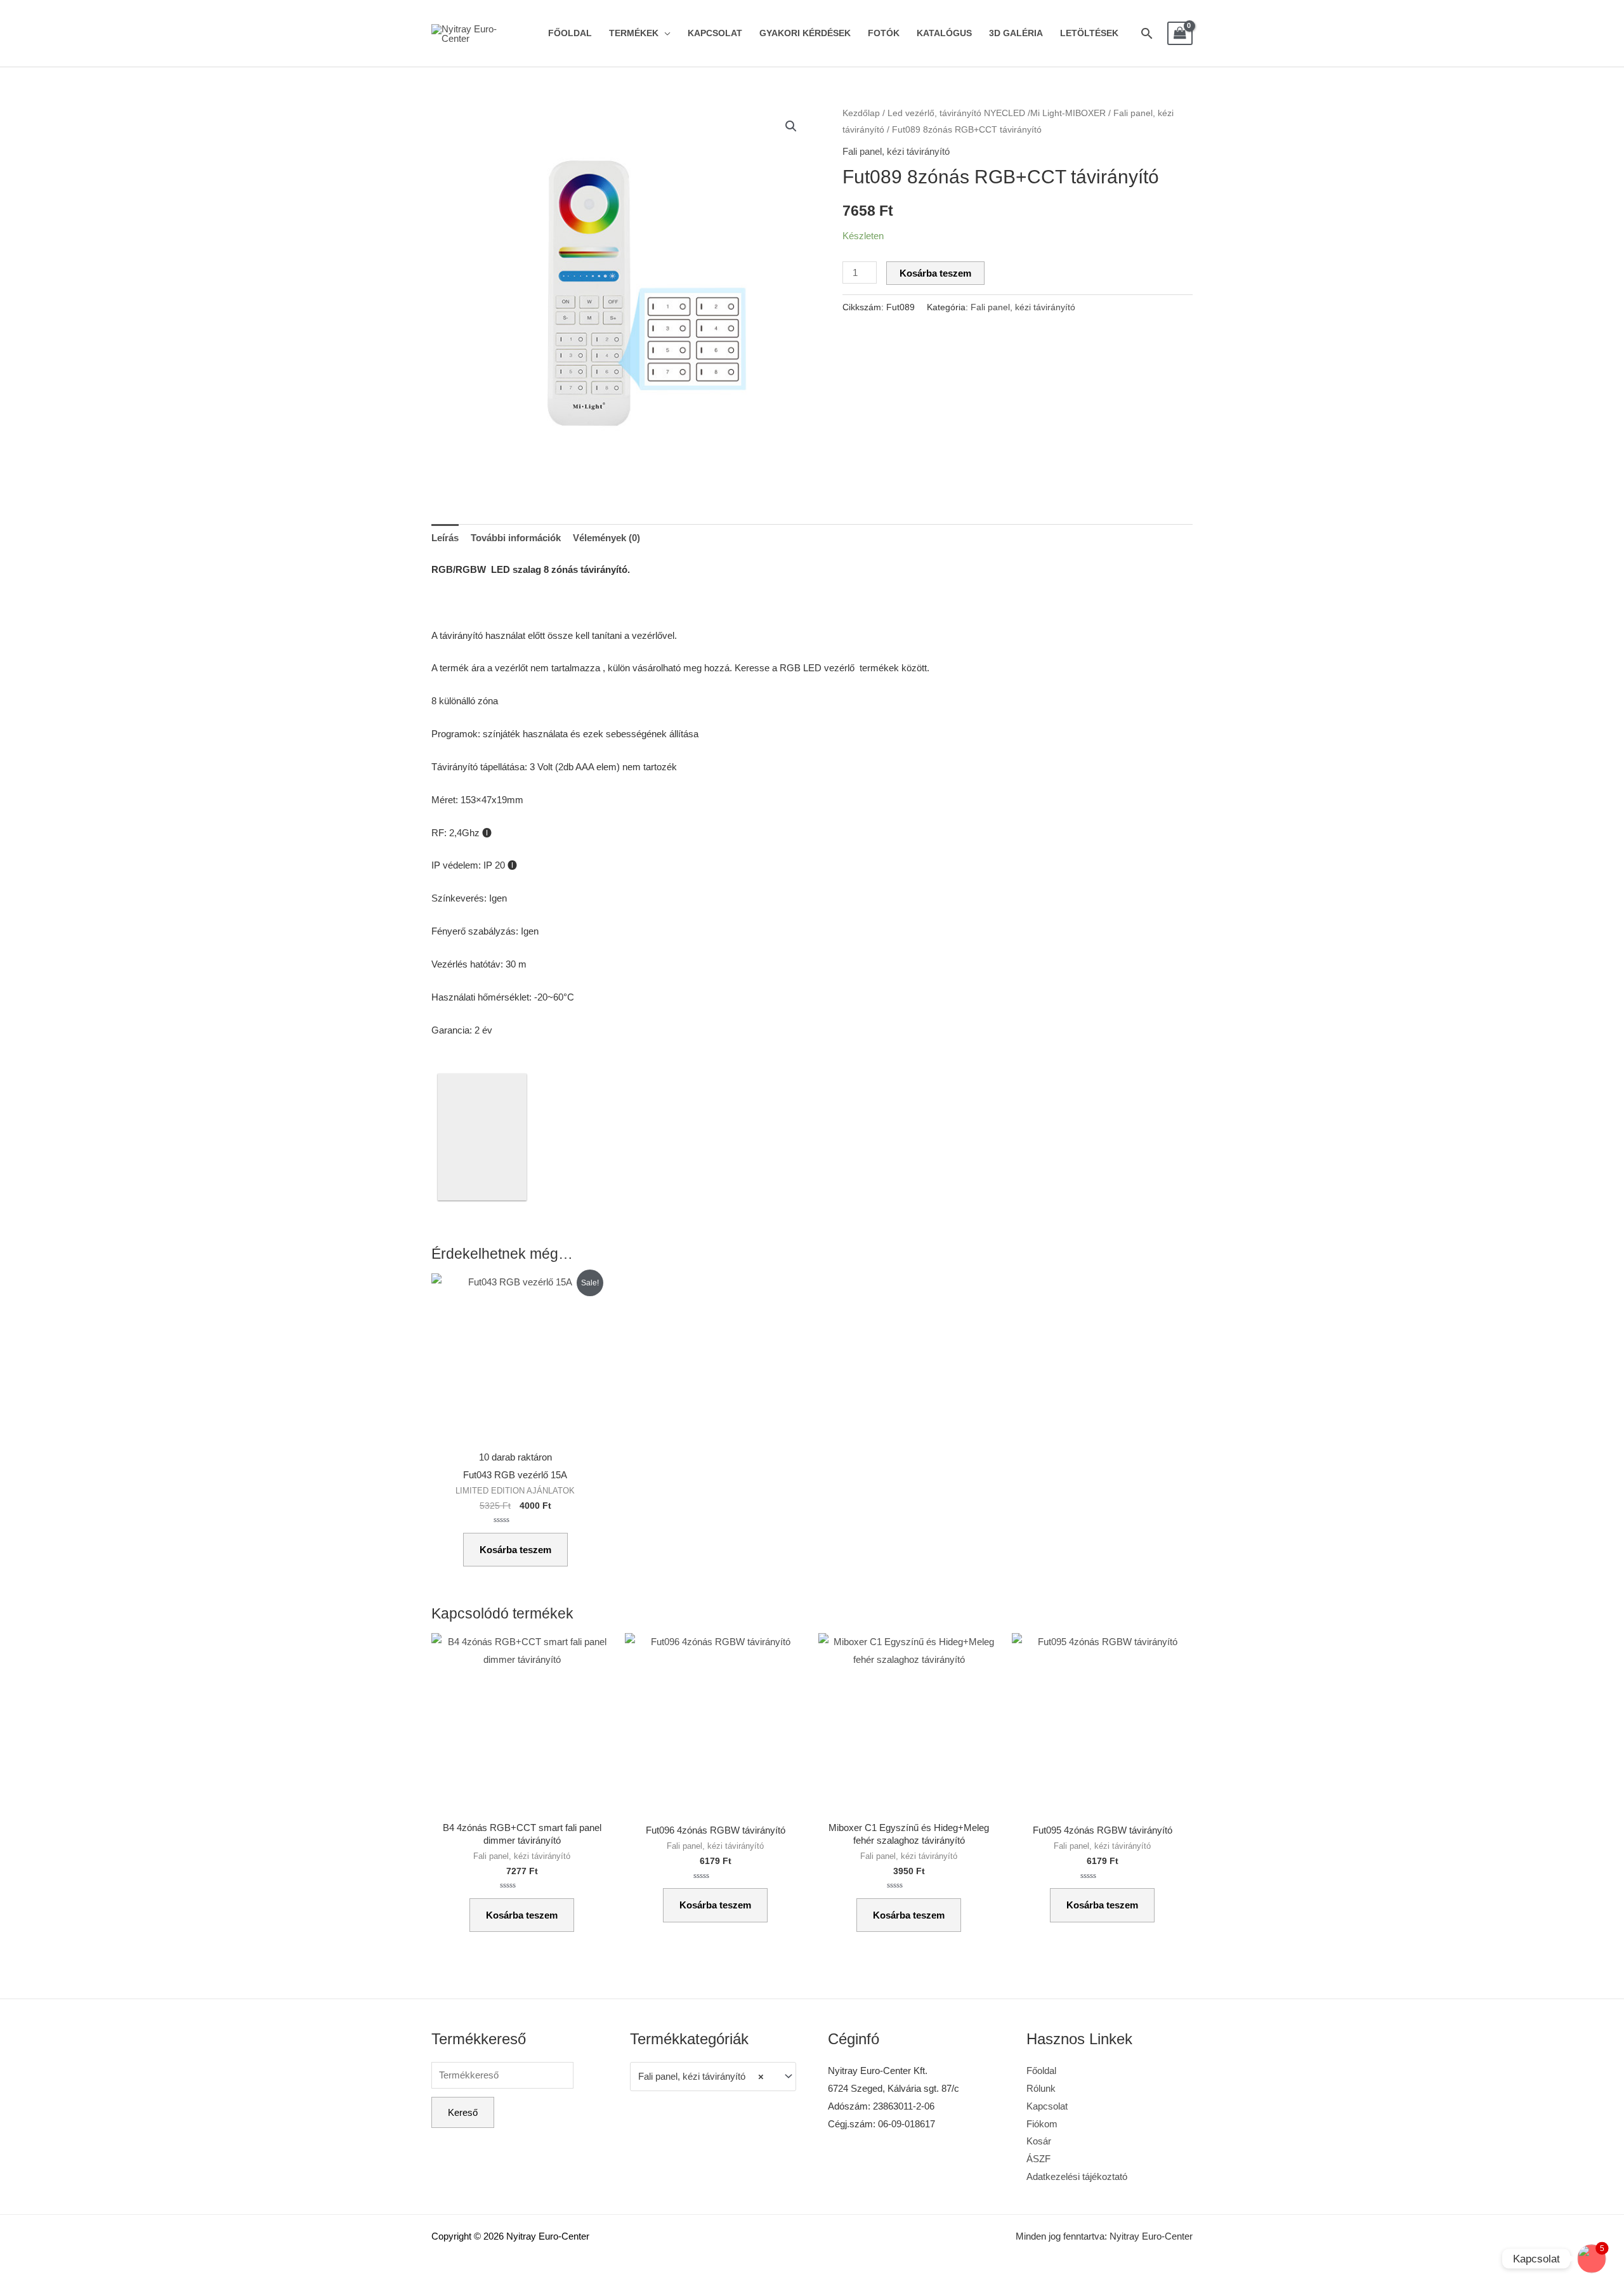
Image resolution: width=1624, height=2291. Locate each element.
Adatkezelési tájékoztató (1077, 2176)
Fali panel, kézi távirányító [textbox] (701, 2076)
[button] (791, 126)
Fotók (884, 33)
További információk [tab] (516, 538)
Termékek (634, 33)
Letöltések (1089, 33)
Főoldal (570, 33)
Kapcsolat (715, 33)
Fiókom (1042, 2124)
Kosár (1039, 2141)
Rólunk (1041, 2088)
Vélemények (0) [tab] (606, 538)
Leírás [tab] (445, 538)
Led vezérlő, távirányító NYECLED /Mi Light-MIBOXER (997, 113)
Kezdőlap (861, 113)
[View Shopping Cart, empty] (1180, 34)
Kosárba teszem (935, 273)
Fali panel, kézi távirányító (896, 151)
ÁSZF (1038, 2159)
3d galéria (1016, 33)
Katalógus (944, 33)
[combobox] (713, 2077)
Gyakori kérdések (805, 33)
